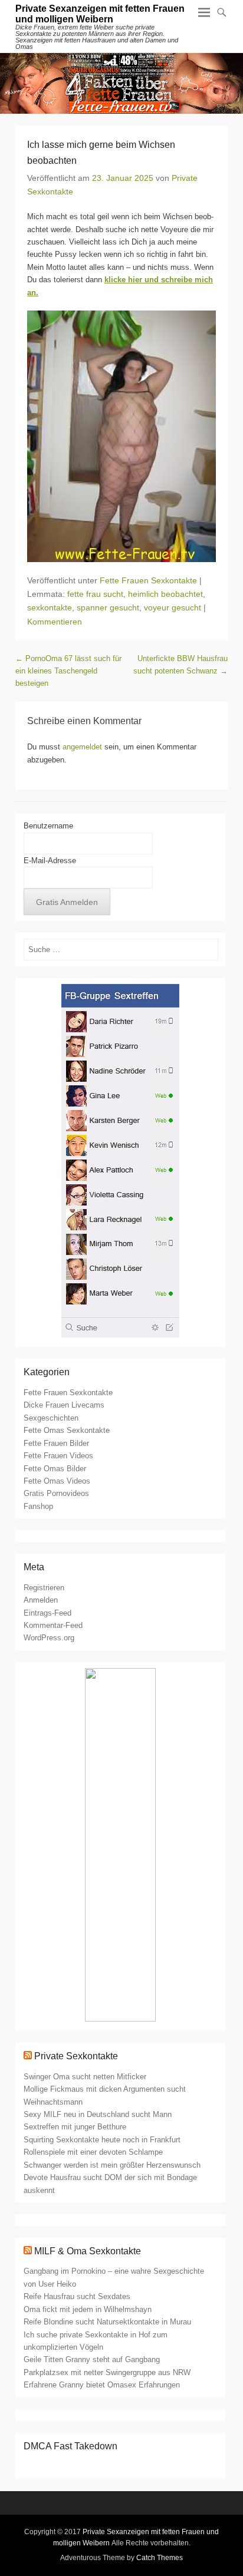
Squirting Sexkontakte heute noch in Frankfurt (102, 2140)
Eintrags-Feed (47, 1613)
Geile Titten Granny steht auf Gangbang (92, 2359)
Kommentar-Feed (53, 1625)
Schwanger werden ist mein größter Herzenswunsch (112, 2165)
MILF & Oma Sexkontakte (88, 2251)
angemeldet (82, 747)
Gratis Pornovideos (56, 1493)
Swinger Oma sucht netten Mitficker (85, 2077)
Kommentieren (55, 622)
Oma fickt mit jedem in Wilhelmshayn (88, 2309)
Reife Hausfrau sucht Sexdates (77, 2296)
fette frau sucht (95, 594)
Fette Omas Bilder (55, 1469)
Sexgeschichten (51, 1418)
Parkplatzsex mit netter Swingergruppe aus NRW (107, 2372)
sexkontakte (50, 607)
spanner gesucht (108, 607)
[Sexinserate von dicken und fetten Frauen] (121, 83)
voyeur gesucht (173, 607)
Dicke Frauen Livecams (64, 1405)
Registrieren (44, 1588)
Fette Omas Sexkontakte (67, 1430)
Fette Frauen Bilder (56, 1443)
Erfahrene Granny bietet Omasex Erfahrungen (102, 2385)
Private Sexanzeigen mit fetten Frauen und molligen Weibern (100, 14)
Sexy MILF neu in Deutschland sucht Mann (98, 2114)
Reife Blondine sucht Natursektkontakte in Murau (107, 2322)
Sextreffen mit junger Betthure (75, 2127)
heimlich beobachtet (165, 594)
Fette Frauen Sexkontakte (148, 580)
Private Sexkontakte (76, 2056)
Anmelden (41, 1600)
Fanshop (38, 1506)
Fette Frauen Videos (58, 1456)
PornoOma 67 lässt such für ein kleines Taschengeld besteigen (68, 671)
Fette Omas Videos (57, 1481)
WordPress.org (49, 1638)
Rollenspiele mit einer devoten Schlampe (93, 2152)
